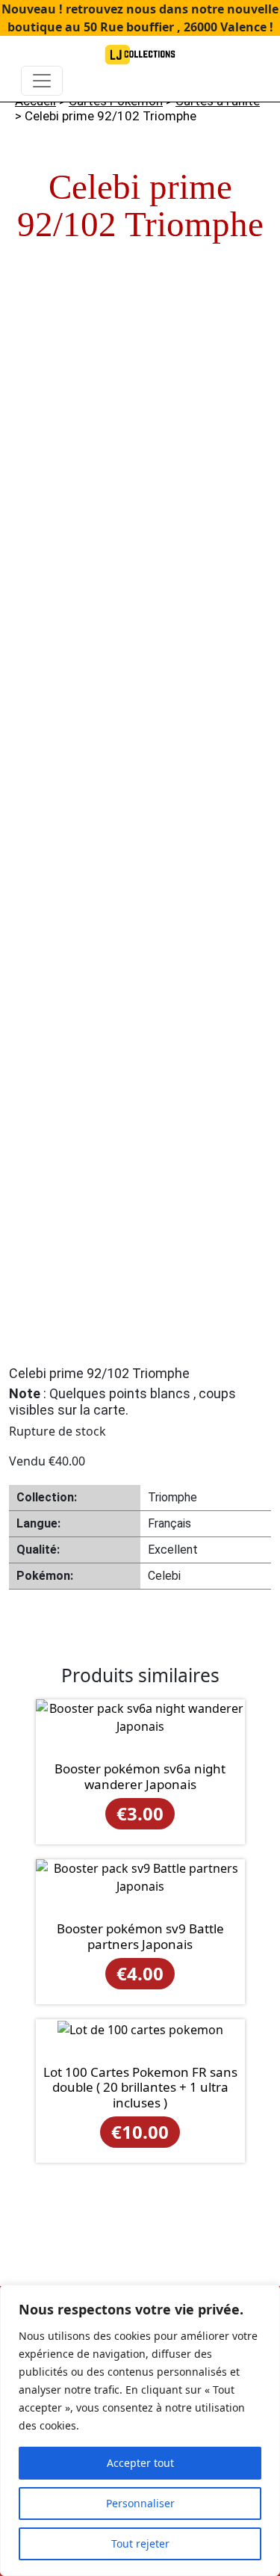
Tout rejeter (140, 2543)
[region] (140, 2430)
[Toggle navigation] (42, 81)
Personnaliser (140, 2503)
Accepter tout (140, 2463)
